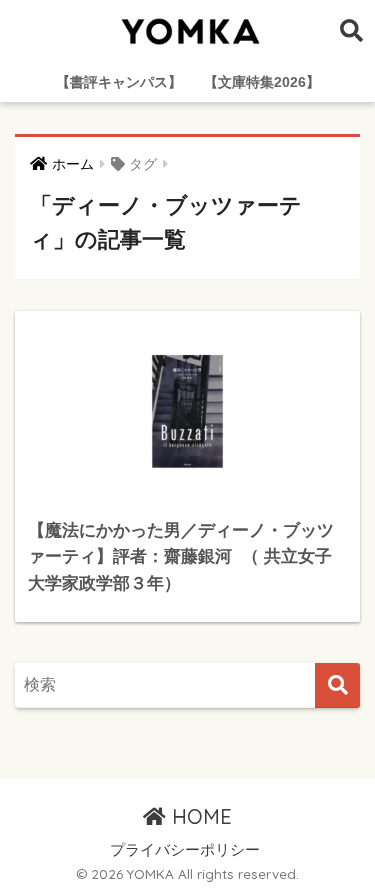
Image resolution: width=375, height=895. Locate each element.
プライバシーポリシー (185, 850)
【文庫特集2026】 (262, 82)
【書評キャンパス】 (119, 82)
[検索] (337, 685)
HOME (199, 816)
